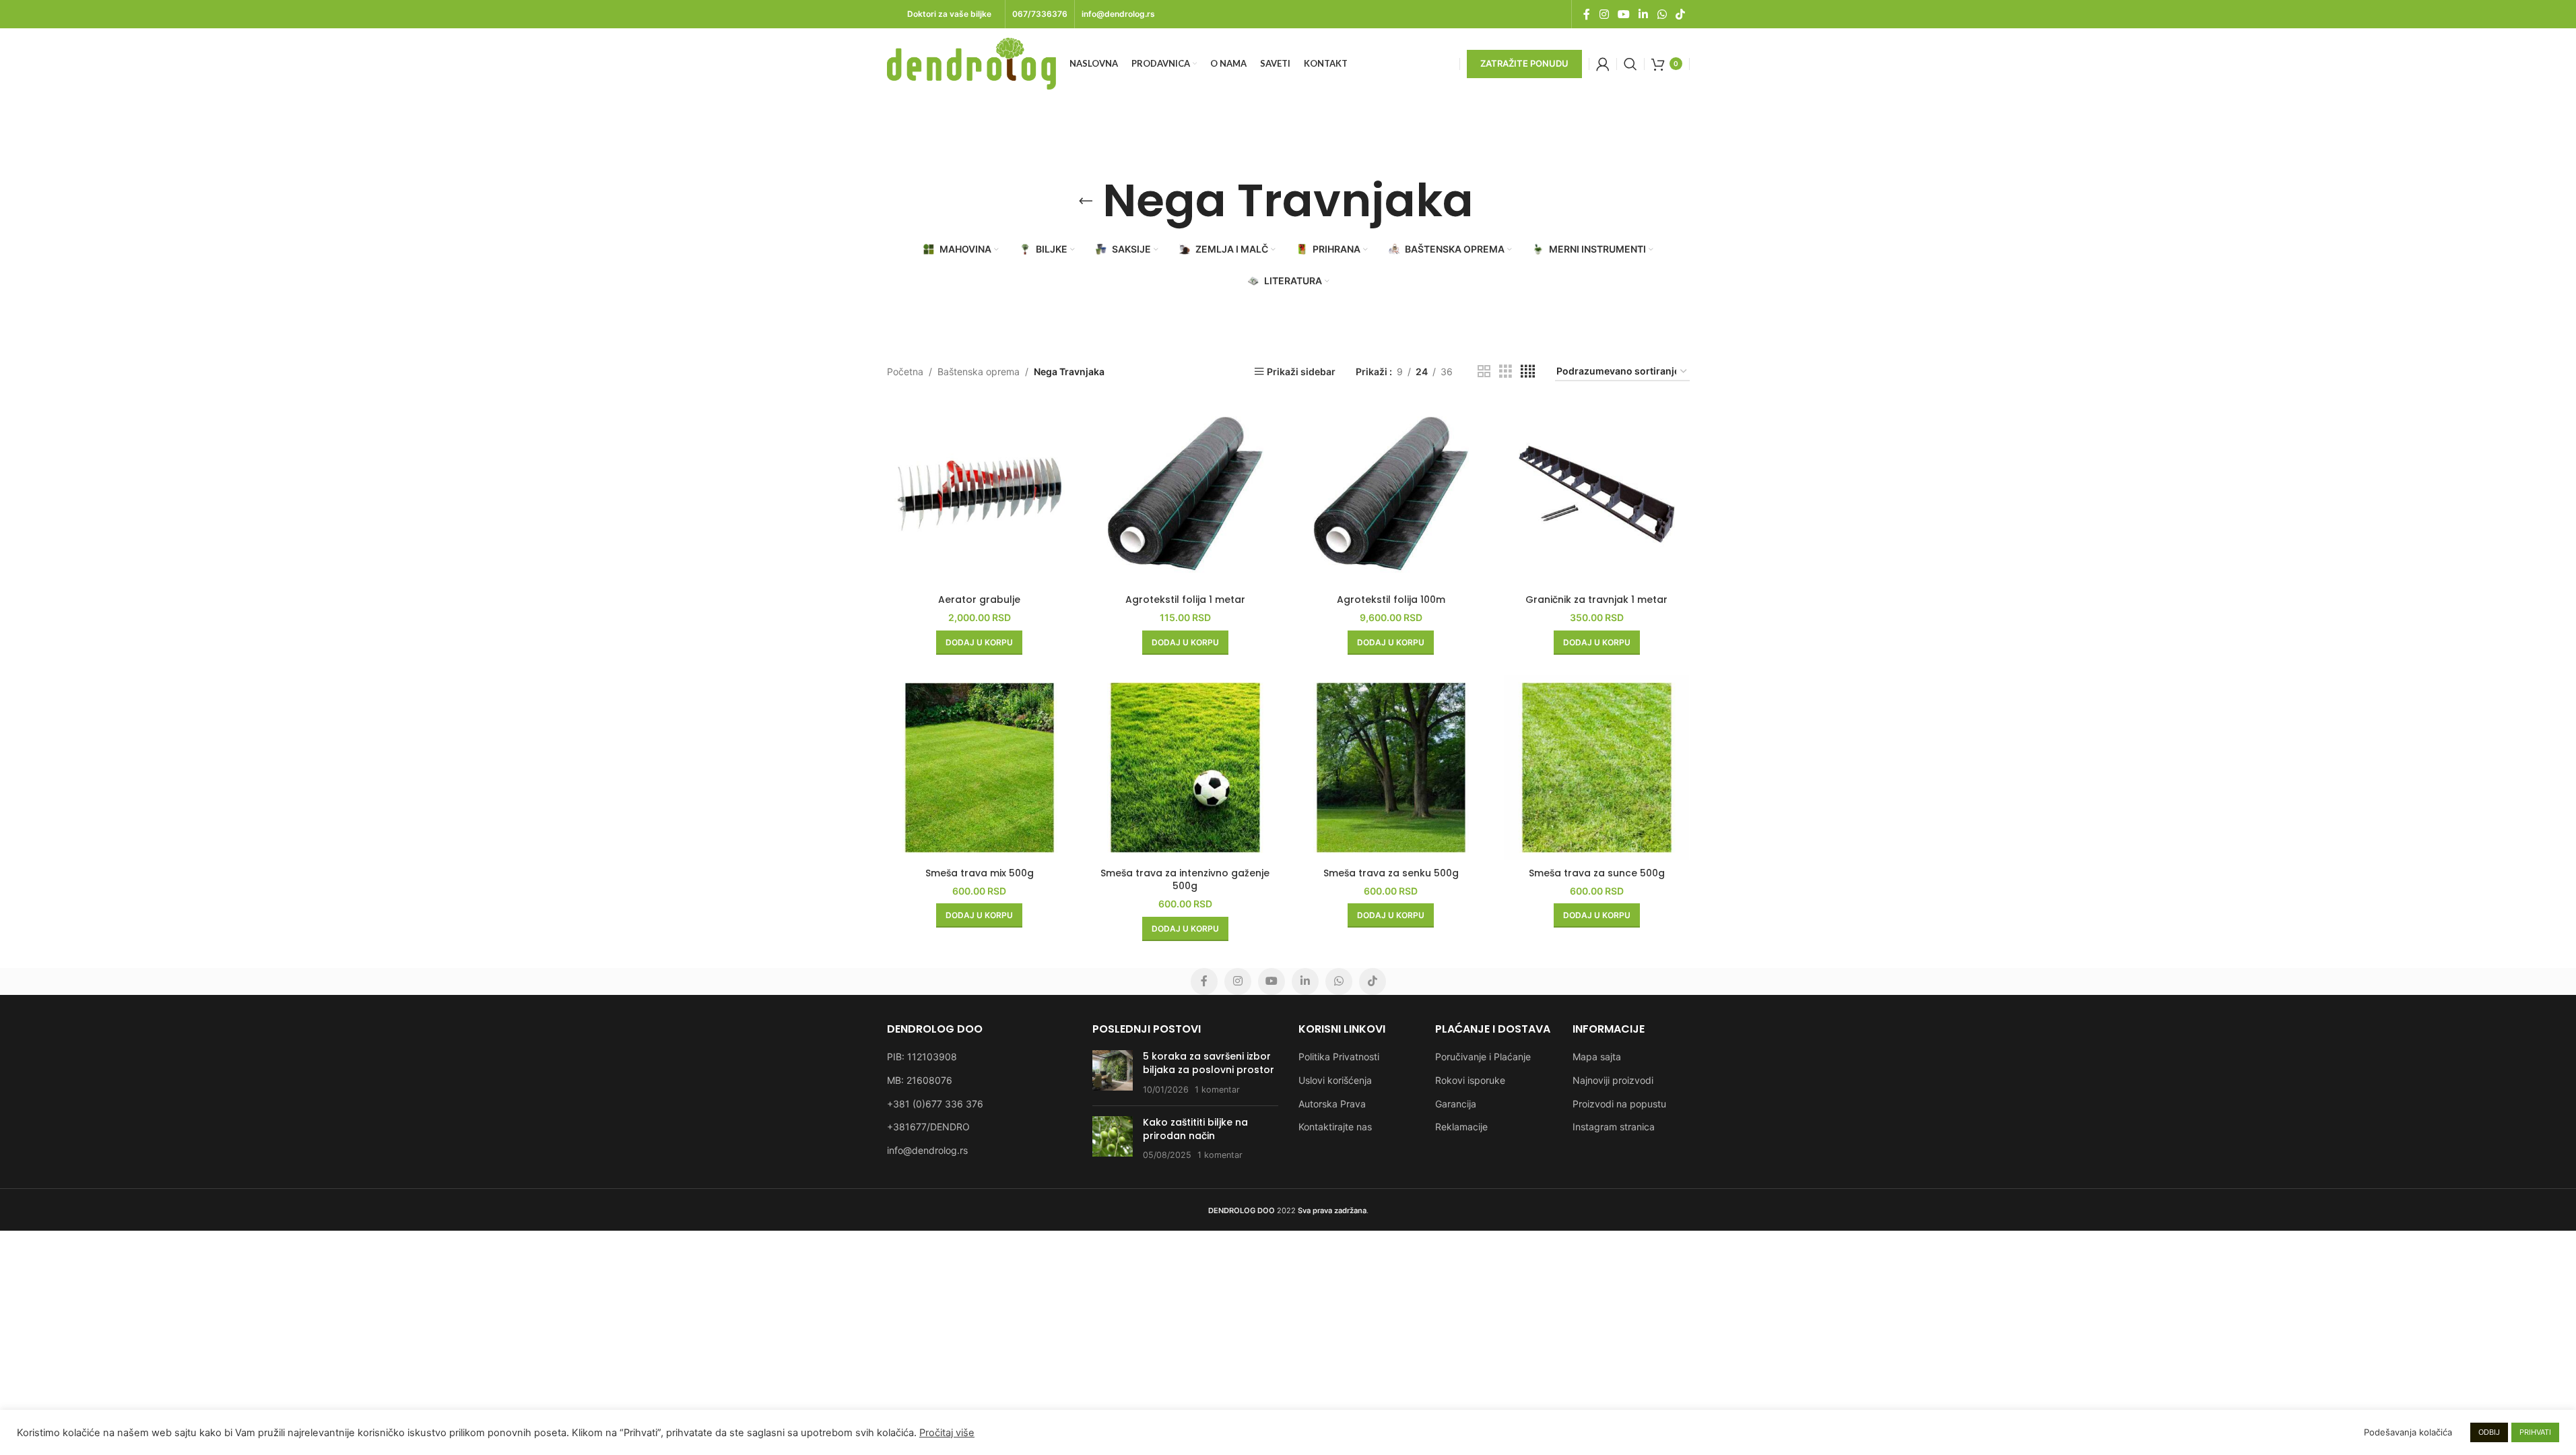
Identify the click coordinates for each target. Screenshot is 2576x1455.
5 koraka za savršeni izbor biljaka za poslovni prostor (1209, 1063)
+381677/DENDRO (928, 1127)
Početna (905, 371)
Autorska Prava (1332, 1104)
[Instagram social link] (1604, 14)
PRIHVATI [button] (2535, 1432)
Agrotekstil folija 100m (1391, 600)
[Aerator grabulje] (980, 494)
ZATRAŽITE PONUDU (1524, 63)
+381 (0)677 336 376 (935, 1104)
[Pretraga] (1630, 64)
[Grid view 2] (1484, 371)
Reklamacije (1461, 1127)
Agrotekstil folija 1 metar (1185, 600)
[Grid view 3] (1506, 371)
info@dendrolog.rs (927, 1150)
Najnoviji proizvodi (1613, 1080)
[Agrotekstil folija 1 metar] (1185, 494)
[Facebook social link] (1587, 14)
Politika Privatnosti (1339, 1057)
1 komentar (1217, 1090)
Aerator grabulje (979, 600)
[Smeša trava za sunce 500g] (1597, 768)
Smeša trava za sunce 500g (1597, 873)
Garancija (1456, 1104)
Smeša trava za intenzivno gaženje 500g (1185, 880)
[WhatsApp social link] (1662, 14)
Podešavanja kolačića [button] (2408, 1432)
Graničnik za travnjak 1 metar (1596, 600)
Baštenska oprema (979, 371)
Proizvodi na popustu (1619, 1104)
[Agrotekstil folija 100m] (1391, 494)
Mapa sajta (1597, 1057)
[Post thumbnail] (1113, 1073)
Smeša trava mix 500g (980, 873)
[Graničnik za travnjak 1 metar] (1597, 494)
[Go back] (1086, 201)
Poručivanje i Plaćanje (1483, 1057)
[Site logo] (971, 62)
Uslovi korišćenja (1335, 1080)
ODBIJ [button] (2489, 1432)
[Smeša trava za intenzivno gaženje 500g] (1185, 768)
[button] (979, 643)
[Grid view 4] (1528, 371)
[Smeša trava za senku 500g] (1391, 768)
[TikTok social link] (1680, 14)
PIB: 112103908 (922, 1057)
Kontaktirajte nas (1335, 1127)
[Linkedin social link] (1644, 14)
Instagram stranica (1614, 1127)
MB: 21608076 (920, 1080)
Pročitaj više (947, 1433)
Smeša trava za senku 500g (1391, 873)
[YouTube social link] (1623, 14)
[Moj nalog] (1603, 64)
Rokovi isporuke (1470, 1080)
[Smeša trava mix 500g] (980, 768)
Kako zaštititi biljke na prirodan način (1195, 1129)
